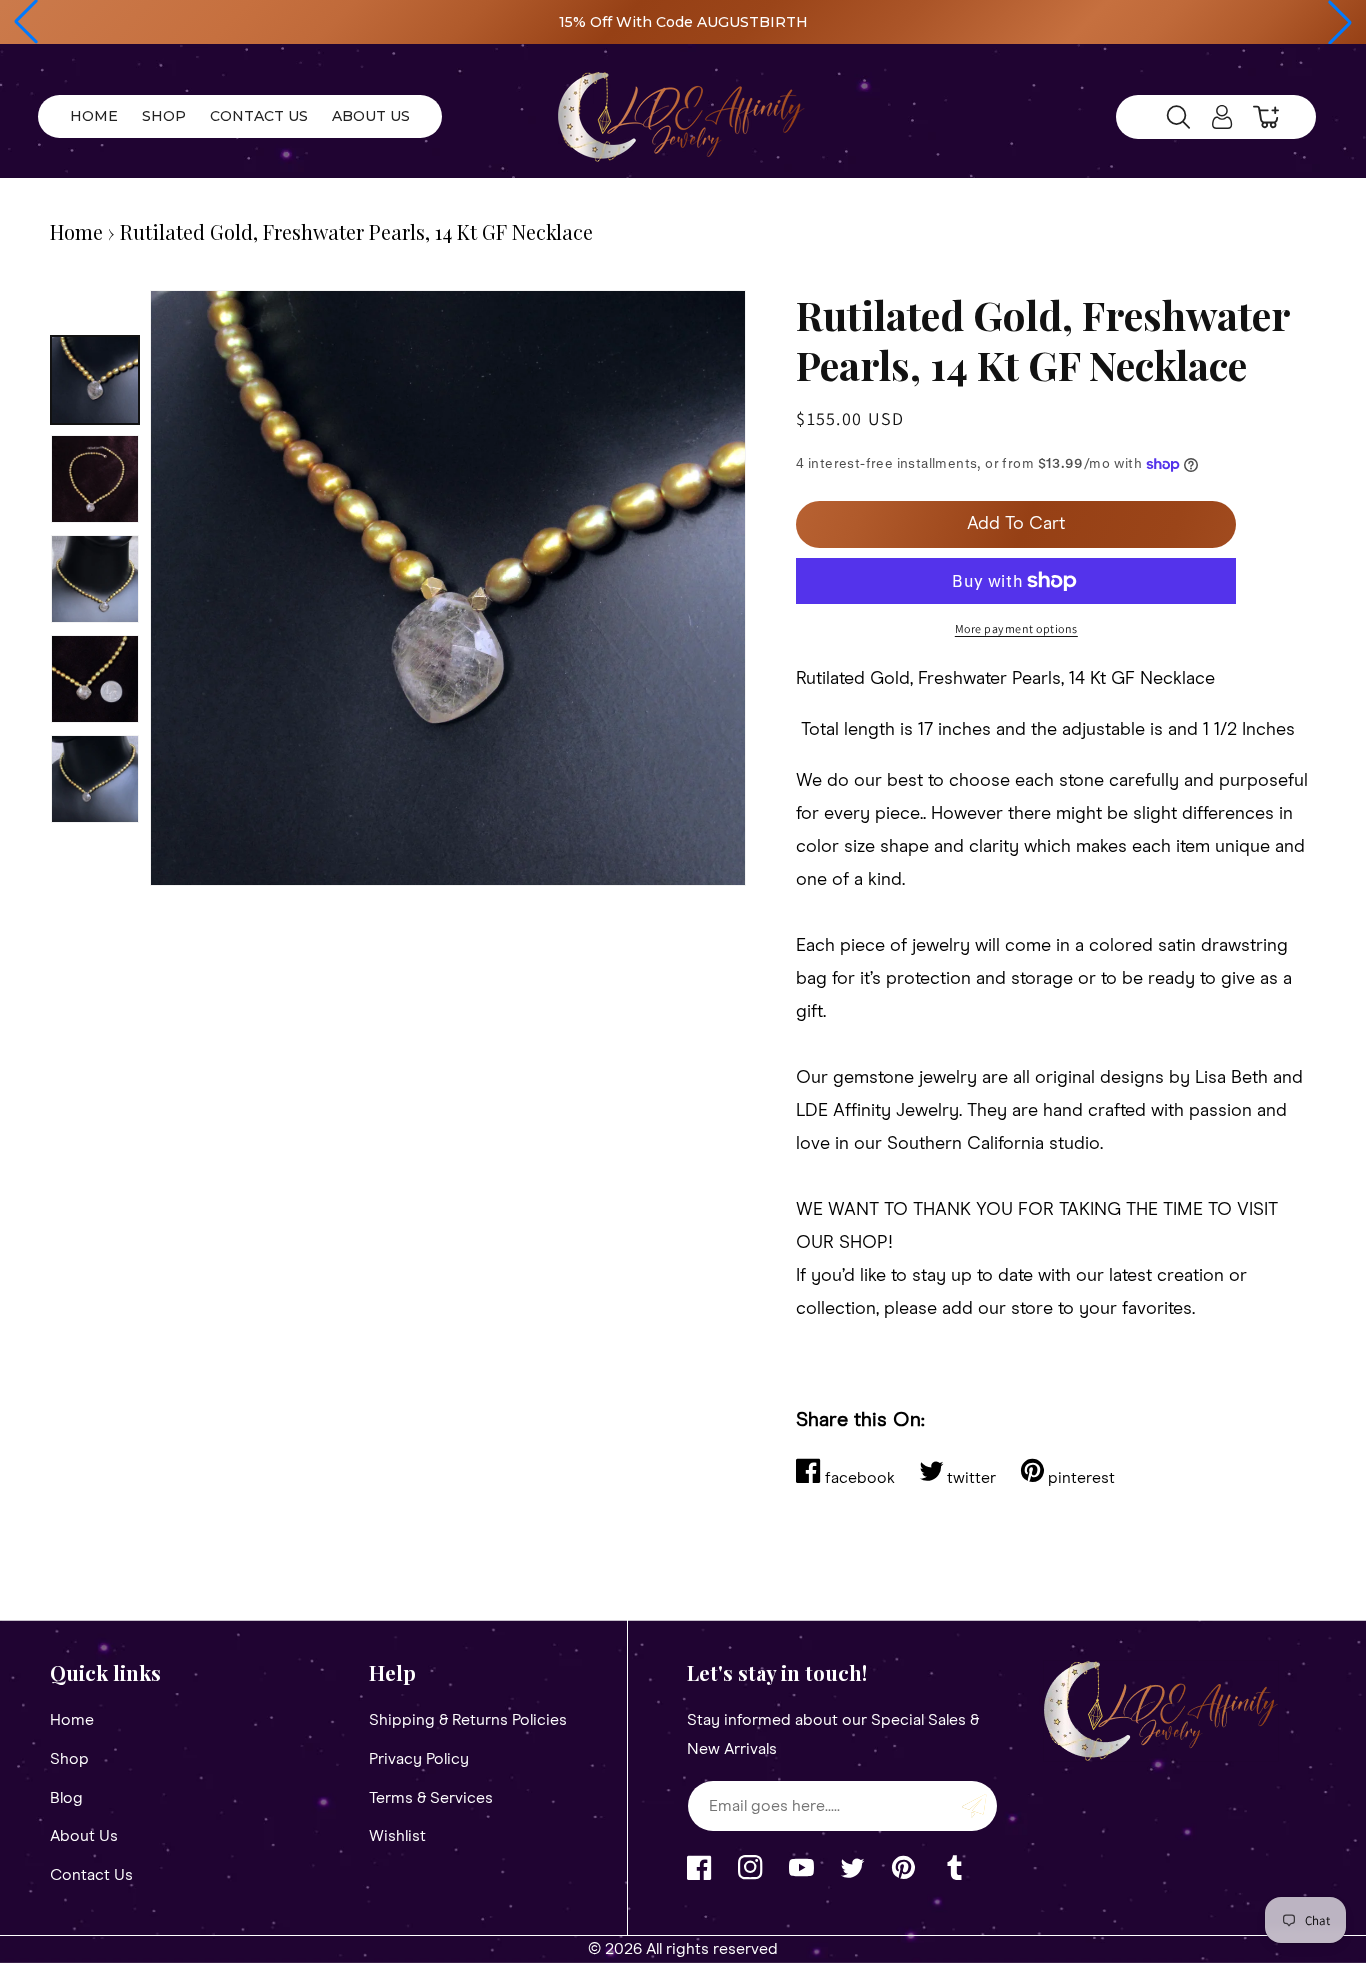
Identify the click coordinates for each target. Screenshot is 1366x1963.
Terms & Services (431, 1798)
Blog (66, 1798)
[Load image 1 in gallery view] (95, 380)
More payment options (1016, 628)
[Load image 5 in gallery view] (95, 779)
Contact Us (91, 1875)
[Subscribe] (975, 1806)
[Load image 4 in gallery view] (95, 679)
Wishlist (397, 1836)
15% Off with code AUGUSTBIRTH (683, 22)
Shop (69, 1759)
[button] (26, 22)
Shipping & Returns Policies (468, 1720)
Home (76, 231)
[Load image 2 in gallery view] (95, 479)
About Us (84, 1836)
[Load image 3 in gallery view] (95, 579)
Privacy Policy (419, 1759)
